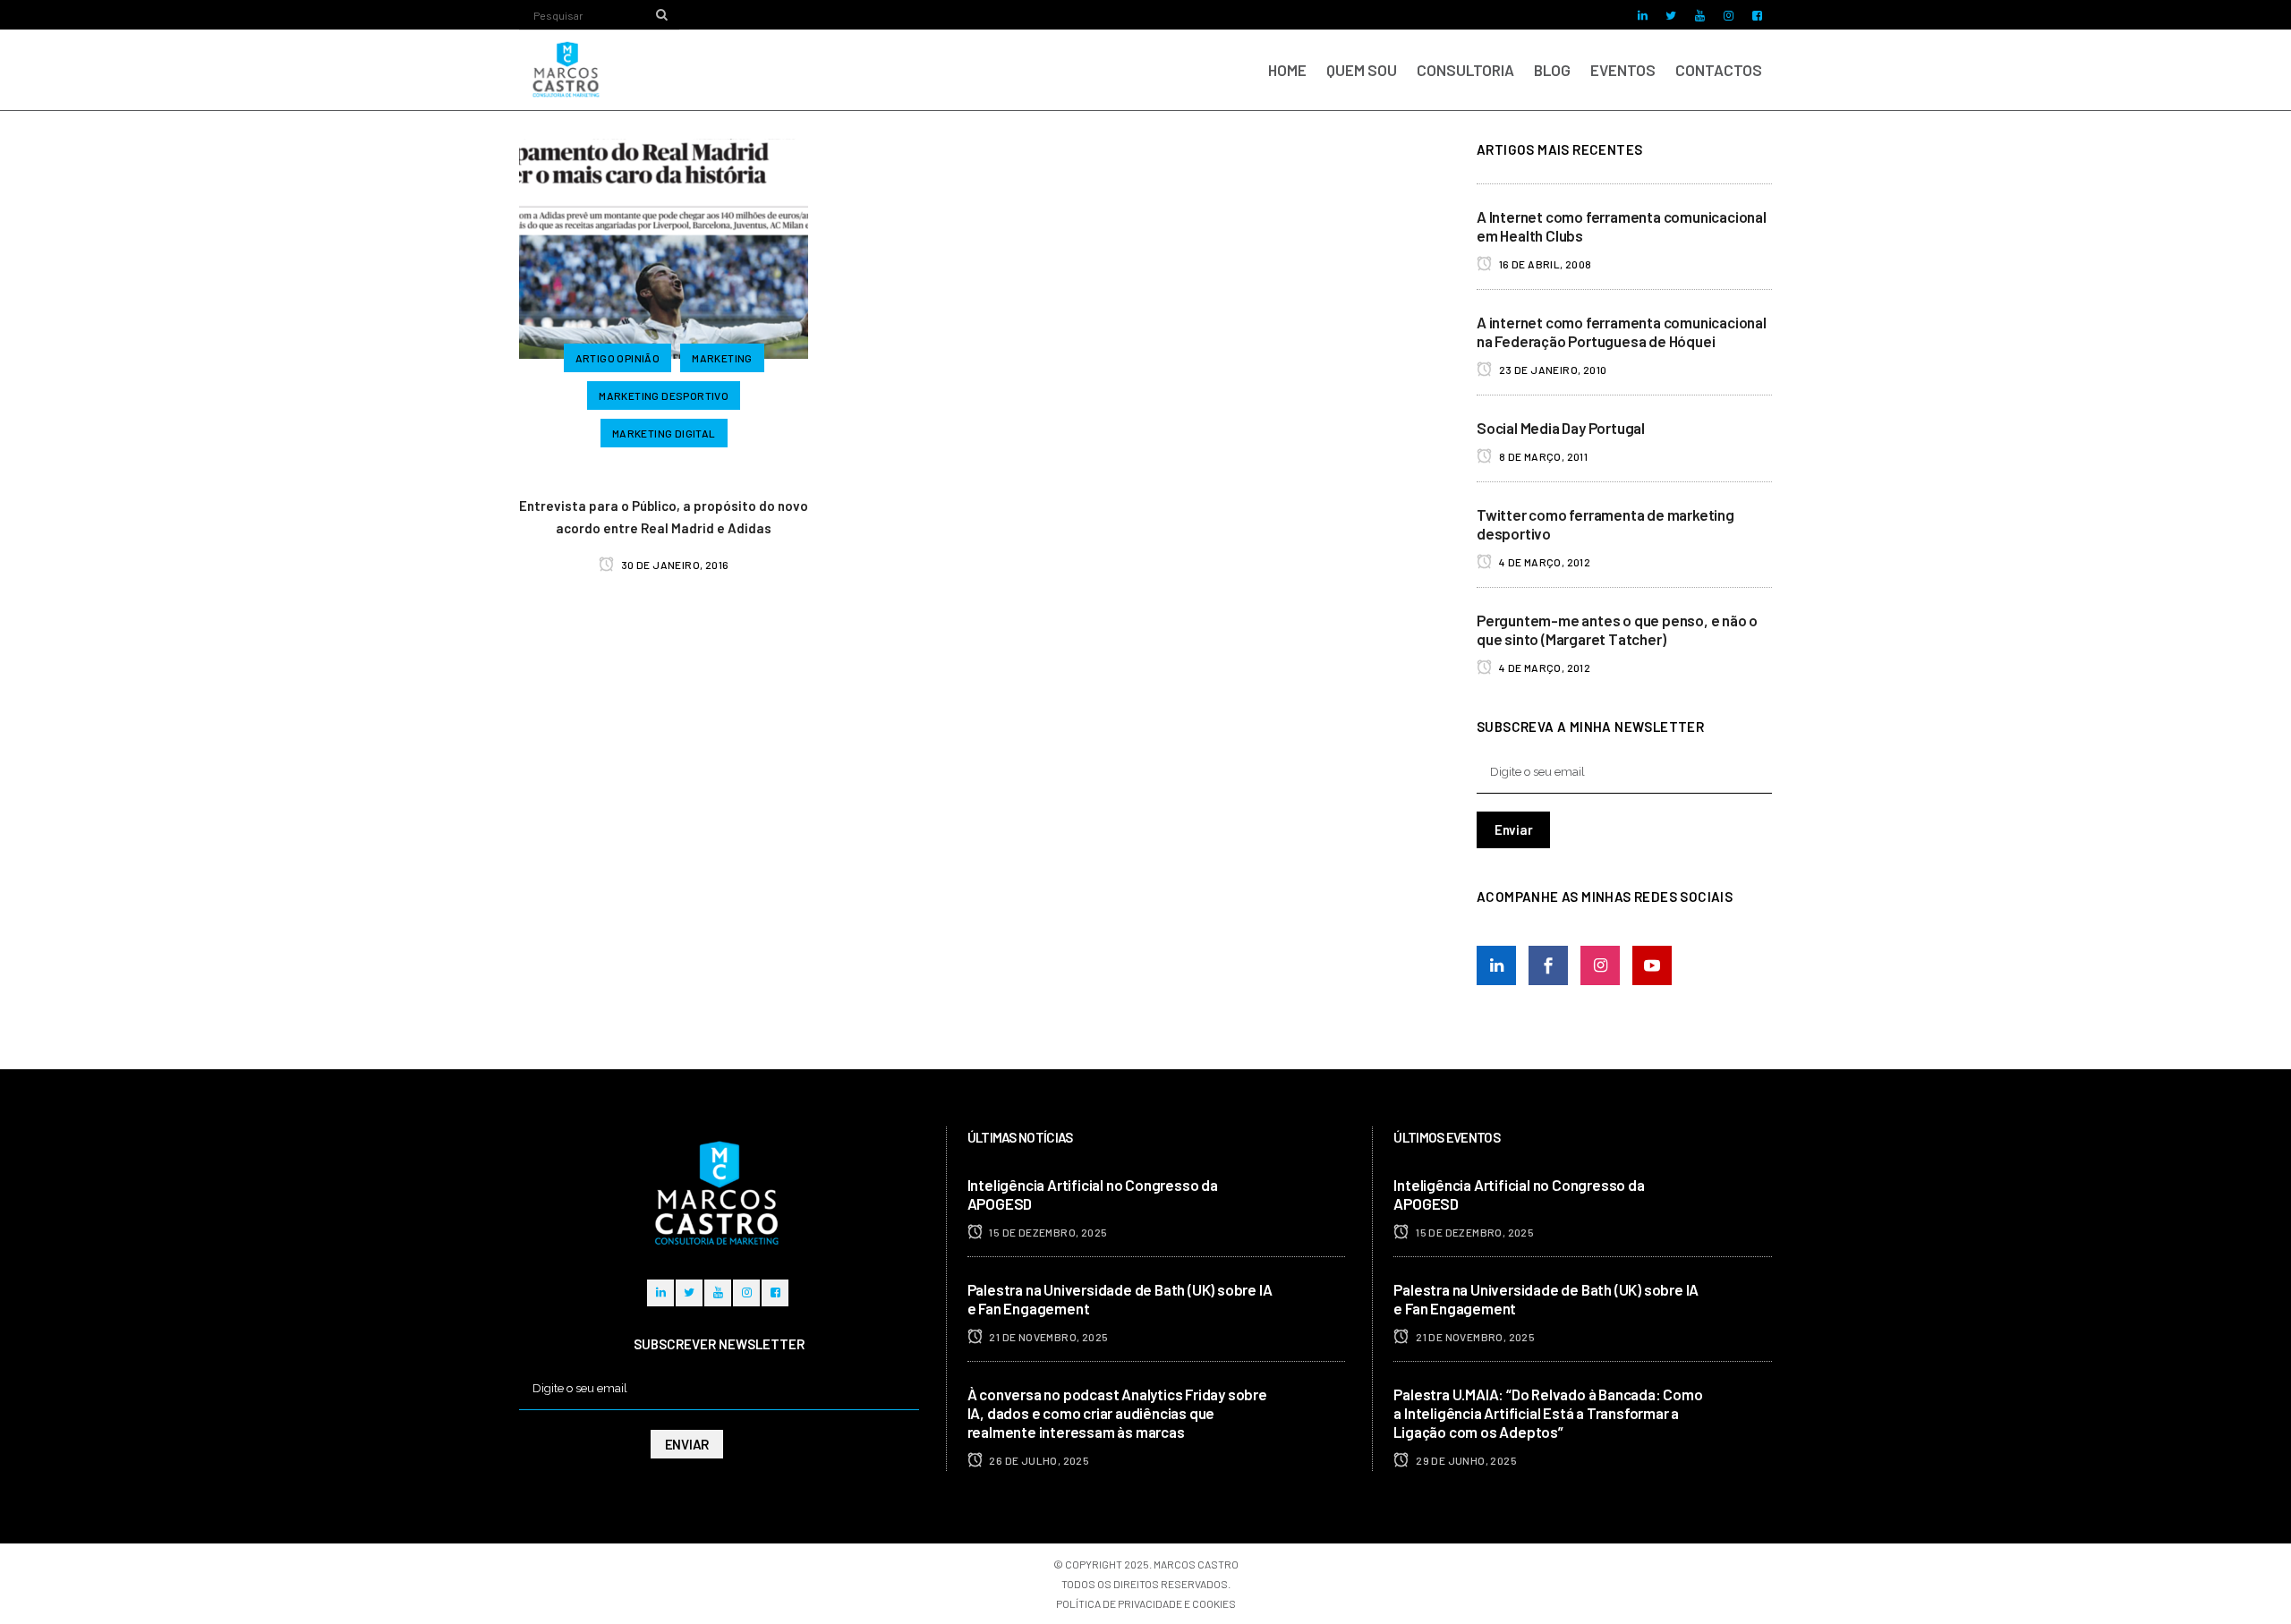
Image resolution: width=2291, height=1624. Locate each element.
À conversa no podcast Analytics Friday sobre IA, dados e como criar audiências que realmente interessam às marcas (1117, 1413)
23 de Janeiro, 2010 (1551, 370)
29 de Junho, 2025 (1465, 1460)
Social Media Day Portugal (1561, 428)
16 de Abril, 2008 (1544, 264)
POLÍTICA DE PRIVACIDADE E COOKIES (1146, 1603)
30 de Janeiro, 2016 (673, 565)
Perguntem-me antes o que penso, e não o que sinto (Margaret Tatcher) (1617, 629)
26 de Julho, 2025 (1038, 1460)
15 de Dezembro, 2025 (1047, 1232)
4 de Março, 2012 (1543, 562)
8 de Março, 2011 (1542, 456)
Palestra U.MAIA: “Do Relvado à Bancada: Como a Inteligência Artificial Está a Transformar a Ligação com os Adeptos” (1548, 1413)
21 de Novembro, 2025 (1048, 1337)
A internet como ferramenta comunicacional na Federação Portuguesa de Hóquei (1622, 332)
